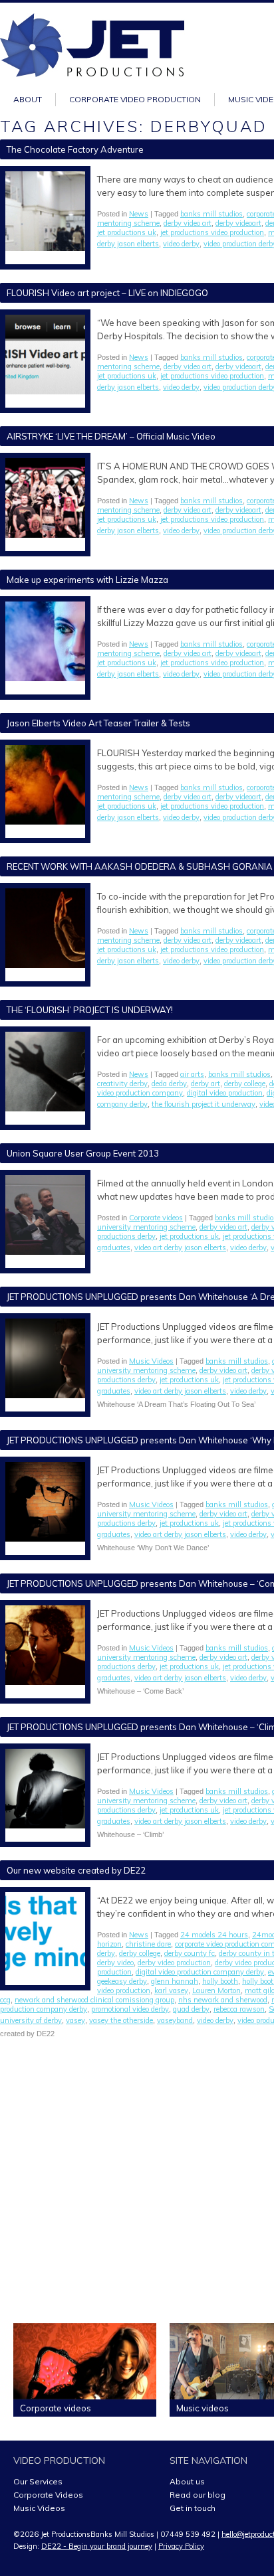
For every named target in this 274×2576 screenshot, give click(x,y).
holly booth (220, 1981)
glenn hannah (175, 1981)
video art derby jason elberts (180, 1248)
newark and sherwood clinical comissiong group (94, 2000)
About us (187, 2481)
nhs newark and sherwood (223, 2000)
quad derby (191, 2009)
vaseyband (175, 2020)
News (139, 214)
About (28, 99)
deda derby (169, 1084)
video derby (181, 244)
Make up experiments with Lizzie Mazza (87, 580)
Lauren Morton (216, 1990)
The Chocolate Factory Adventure (75, 149)
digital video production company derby (200, 1972)
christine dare (148, 1944)
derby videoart (238, 223)
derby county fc (190, 1953)
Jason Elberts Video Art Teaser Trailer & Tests (98, 723)
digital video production (225, 1093)
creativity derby (122, 1084)
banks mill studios (211, 214)
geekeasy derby (122, 1981)
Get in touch (193, 2508)
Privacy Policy (181, 2546)
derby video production (174, 1963)
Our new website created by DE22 (76, 1870)
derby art (205, 1084)
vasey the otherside (121, 2020)
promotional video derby (130, 2009)
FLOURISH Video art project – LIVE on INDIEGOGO (107, 293)
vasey (75, 2020)
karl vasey (171, 1990)
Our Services (38, 2481)
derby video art (188, 223)
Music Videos (151, 1361)
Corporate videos (156, 1218)
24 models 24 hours (214, 1935)
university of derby (31, 2020)
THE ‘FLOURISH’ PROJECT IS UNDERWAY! (90, 1010)
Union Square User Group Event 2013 (83, 1153)
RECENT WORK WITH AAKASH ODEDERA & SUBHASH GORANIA (140, 866)
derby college (245, 1084)
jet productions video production (212, 232)
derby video (115, 1963)
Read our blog (198, 2495)
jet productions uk (127, 232)
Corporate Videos (48, 2495)
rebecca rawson (239, 2009)
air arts (192, 1074)
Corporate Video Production (135, 99)
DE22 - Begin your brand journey (97, 2546)
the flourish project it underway (204, 1104)
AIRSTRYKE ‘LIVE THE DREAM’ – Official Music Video (111, 436)
